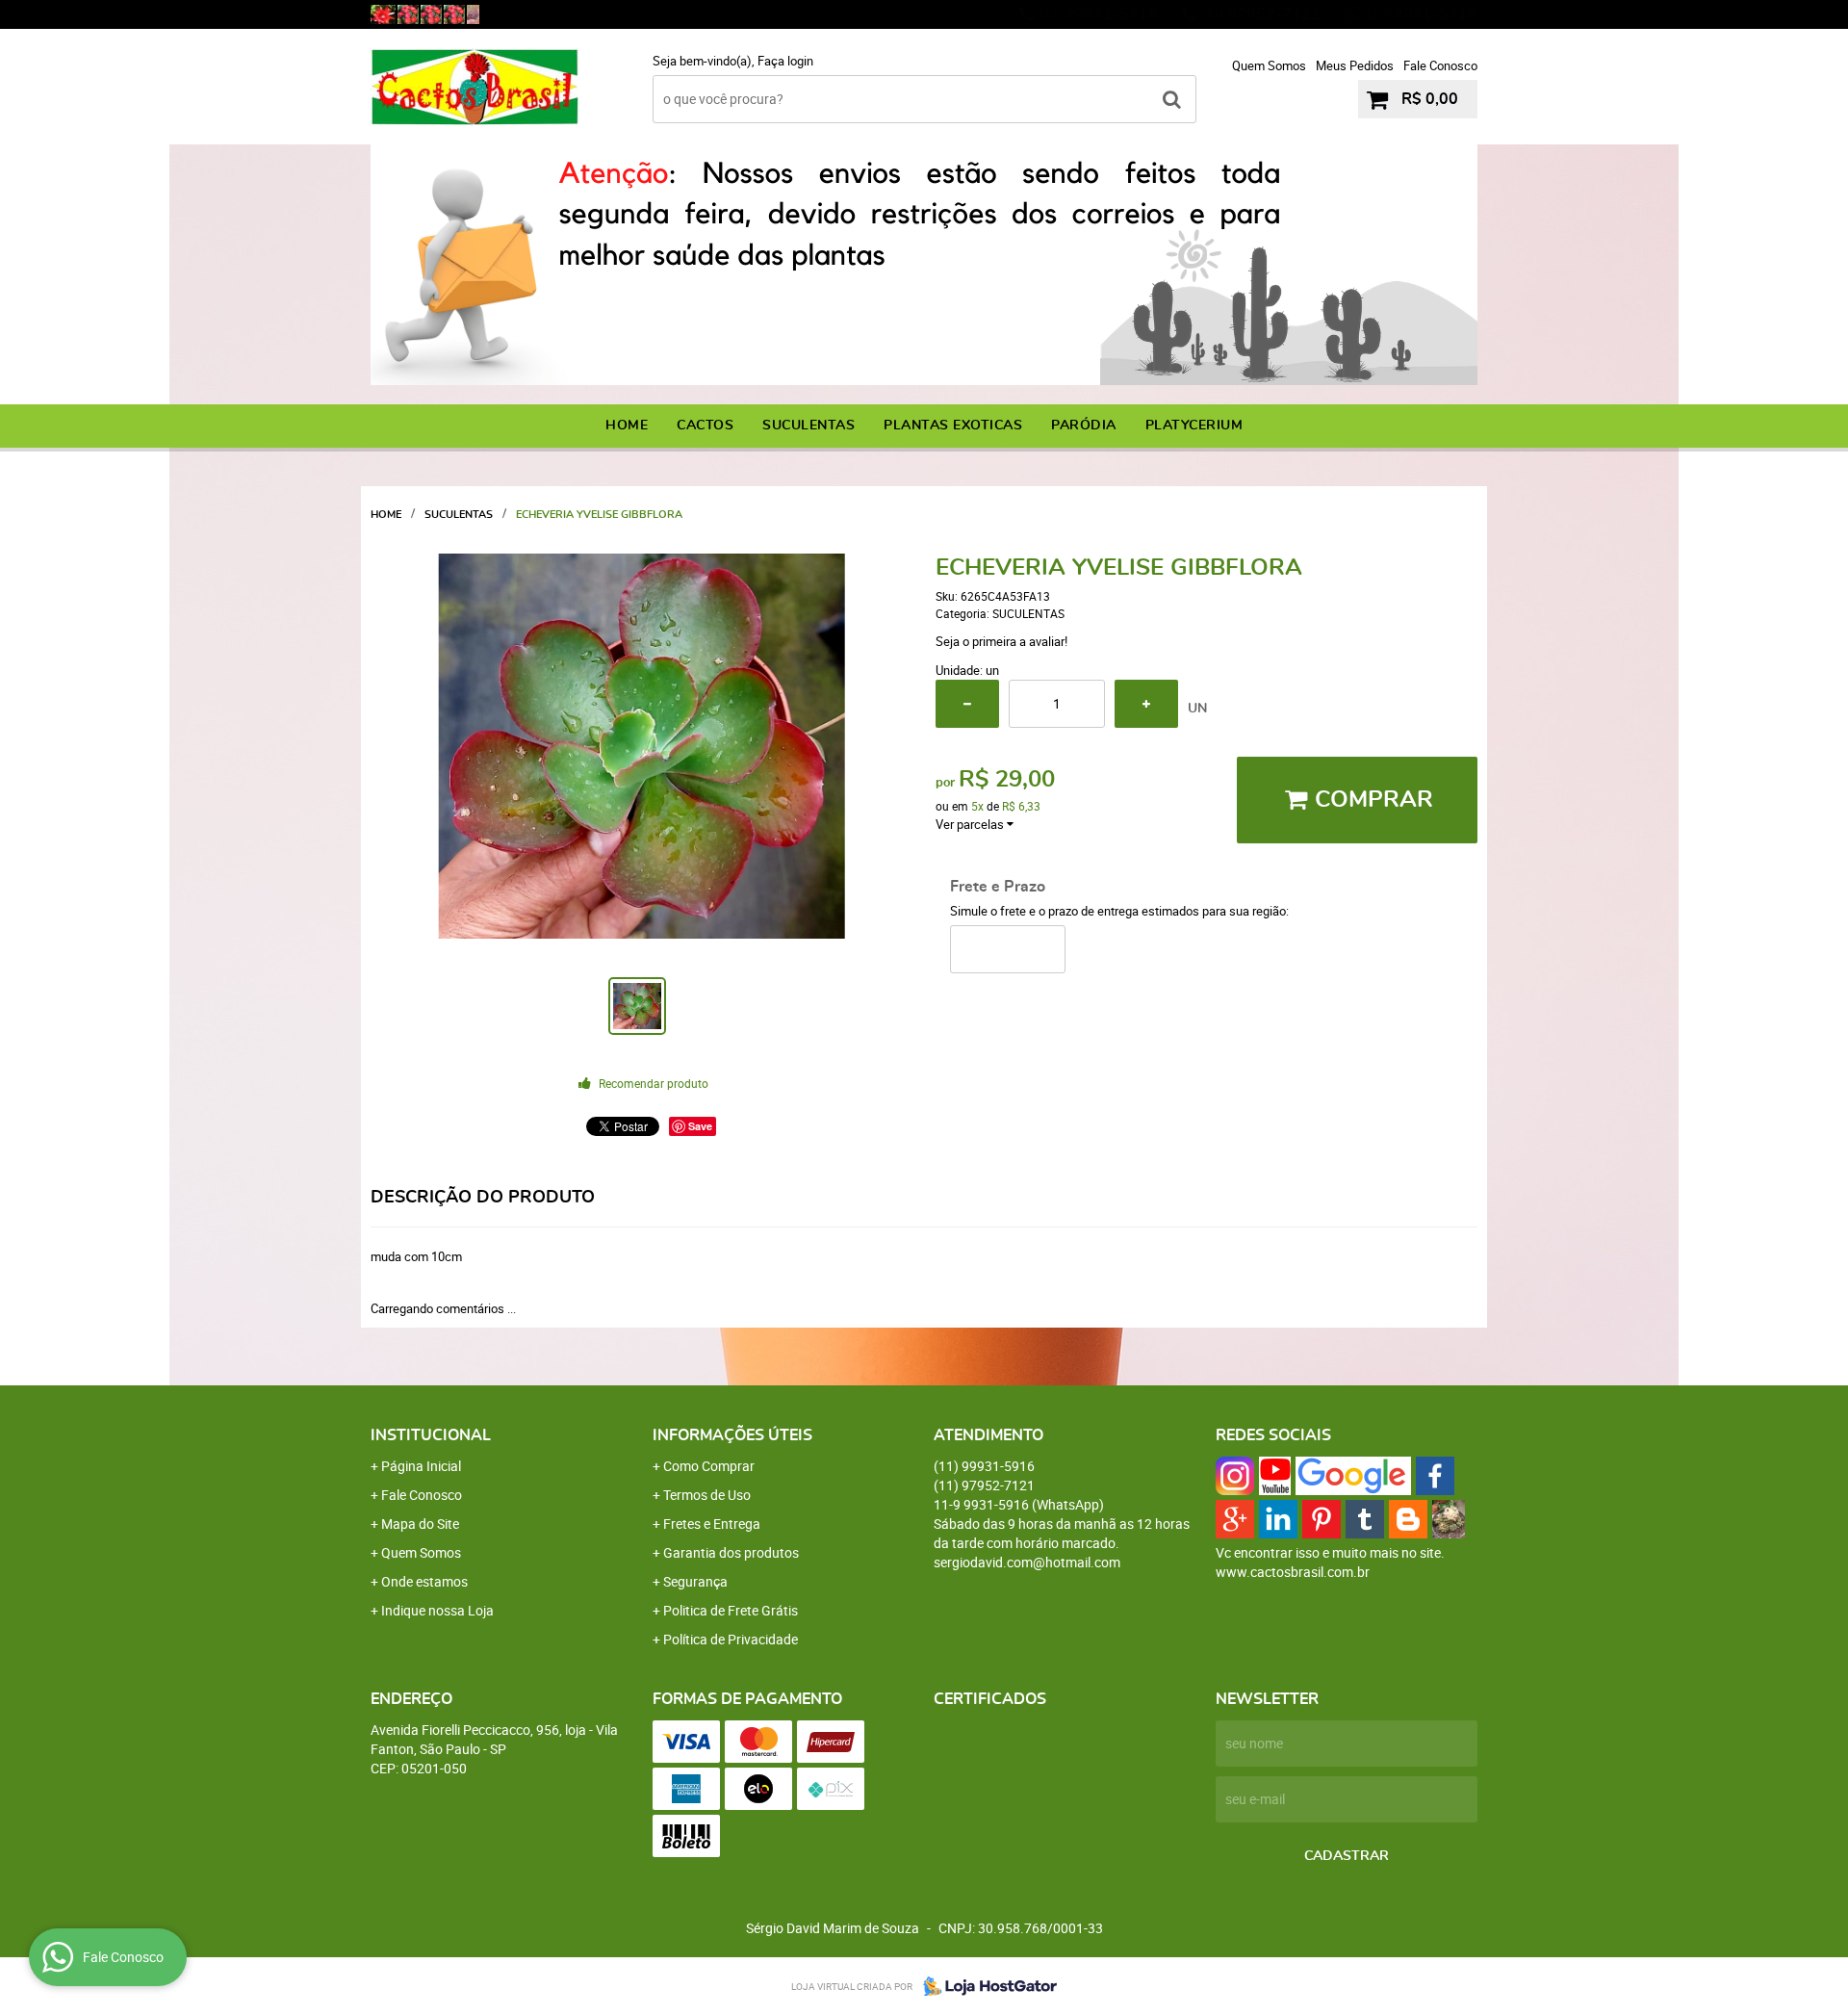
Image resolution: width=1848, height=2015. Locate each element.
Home (627, 426)
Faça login (785, 61)
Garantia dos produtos (731, 1552)
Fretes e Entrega (712, 1524)
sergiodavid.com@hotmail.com (1027, 1562)
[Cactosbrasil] (473, 14)
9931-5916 (1421, 14)
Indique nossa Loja (437, 1610)
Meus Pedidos (1355, 65)
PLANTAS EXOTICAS (953, 426)
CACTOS (705, 426)
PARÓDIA (1084, 426)
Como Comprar (709, 1466)
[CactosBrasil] (383, 14)
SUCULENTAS (808, 426)
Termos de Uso (707, 1495)
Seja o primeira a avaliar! (1001, 641)
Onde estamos (424, 1581)
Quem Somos (1269, 65)
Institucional (431, 1435)
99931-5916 (1099, 14)
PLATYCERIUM (1194, 426)
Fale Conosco (1440, 65)
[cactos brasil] (408, 14)
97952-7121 (1261, 14)
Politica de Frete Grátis (731, 1610)
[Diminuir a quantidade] (967, 704)
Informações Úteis (732, 1435)
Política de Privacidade (731, 1639)
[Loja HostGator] (985, 1986)
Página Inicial (421, 1466)
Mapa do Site (420, 1524)
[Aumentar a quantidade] (1146, 704)
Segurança (695, 1581)
